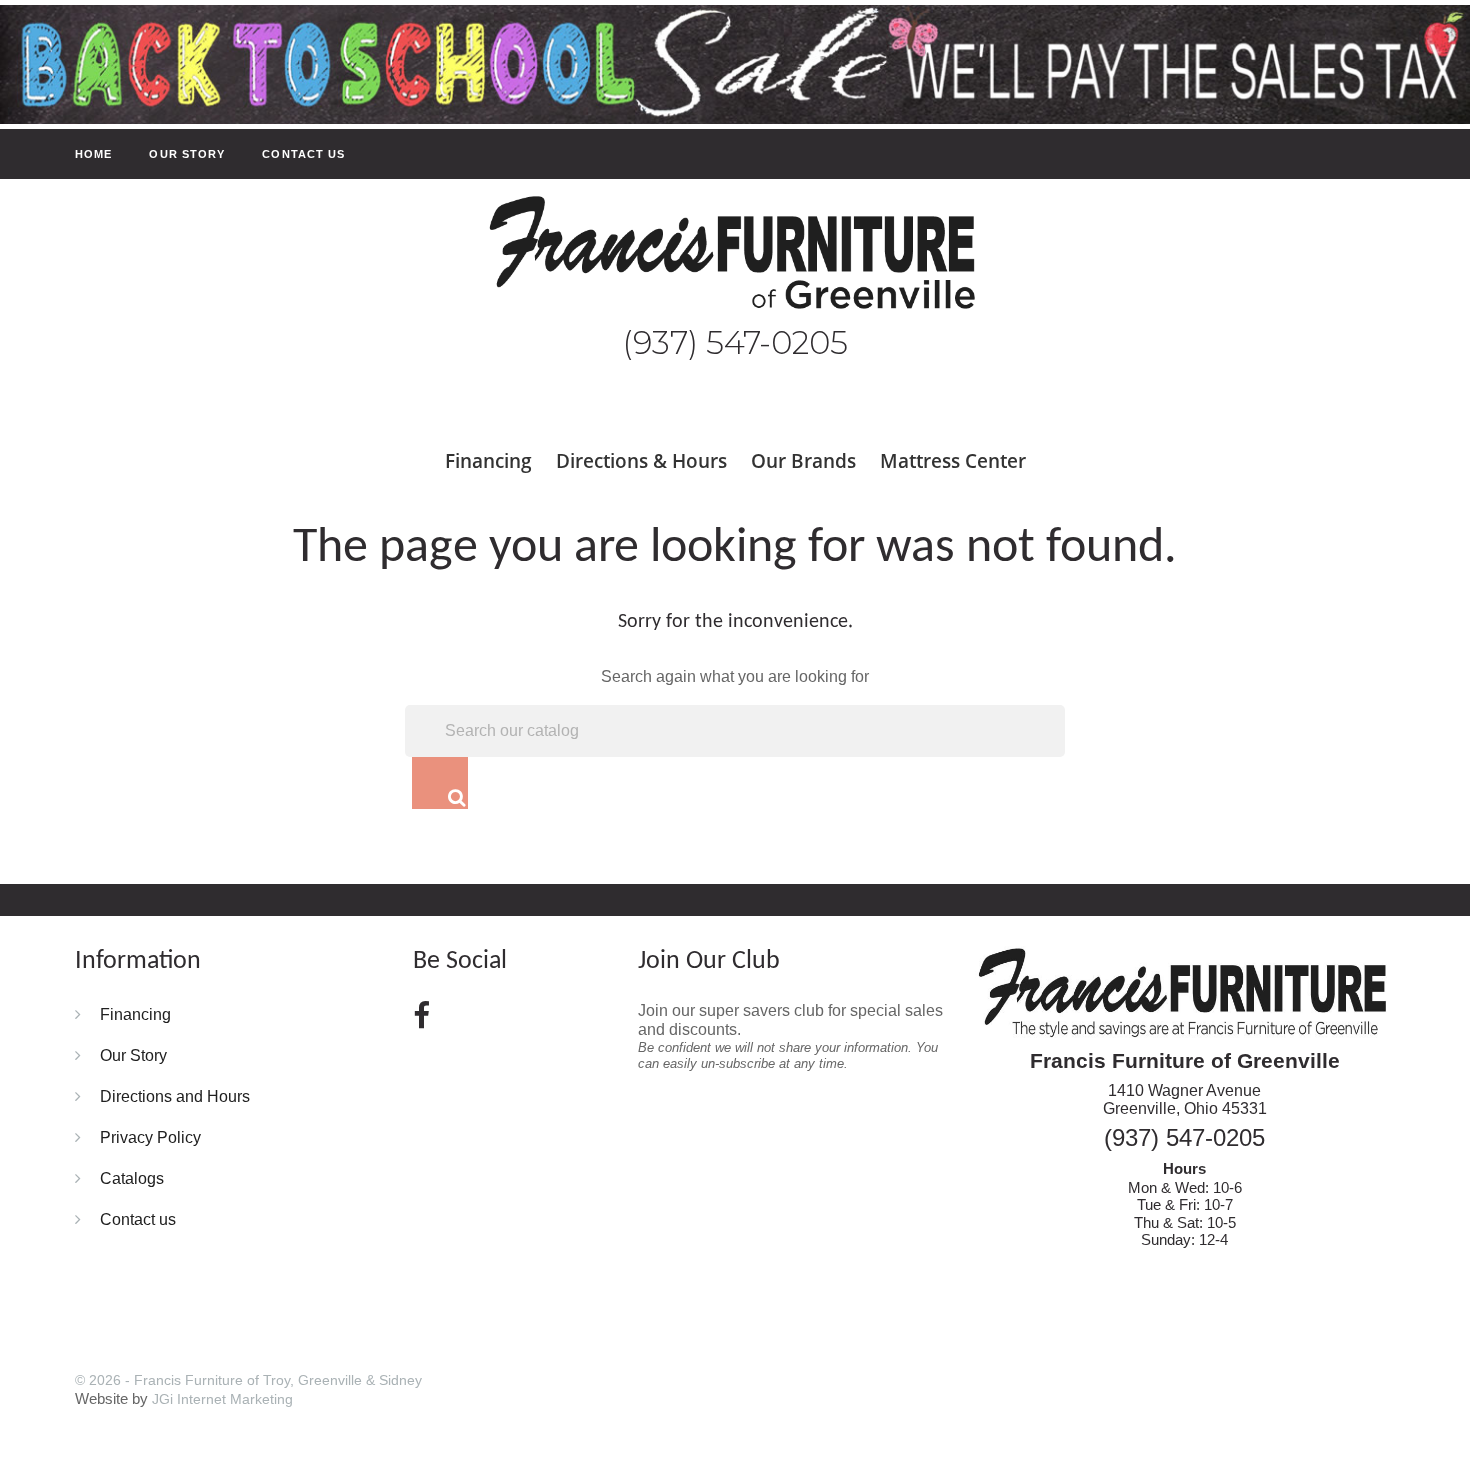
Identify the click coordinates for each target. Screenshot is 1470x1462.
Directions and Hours (175, 1096)
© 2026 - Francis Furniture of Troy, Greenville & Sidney (248, 1380)
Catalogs (132, 1178)
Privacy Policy (150, 1137)
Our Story (187, 154)
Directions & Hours (641, 460)
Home (93, 154)
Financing (488, 460)
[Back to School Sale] (735, 63)
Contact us (303, 154)
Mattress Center (953, 460)
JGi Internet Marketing (222, 1399)
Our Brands (803, 460)
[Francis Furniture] (735, 255)
